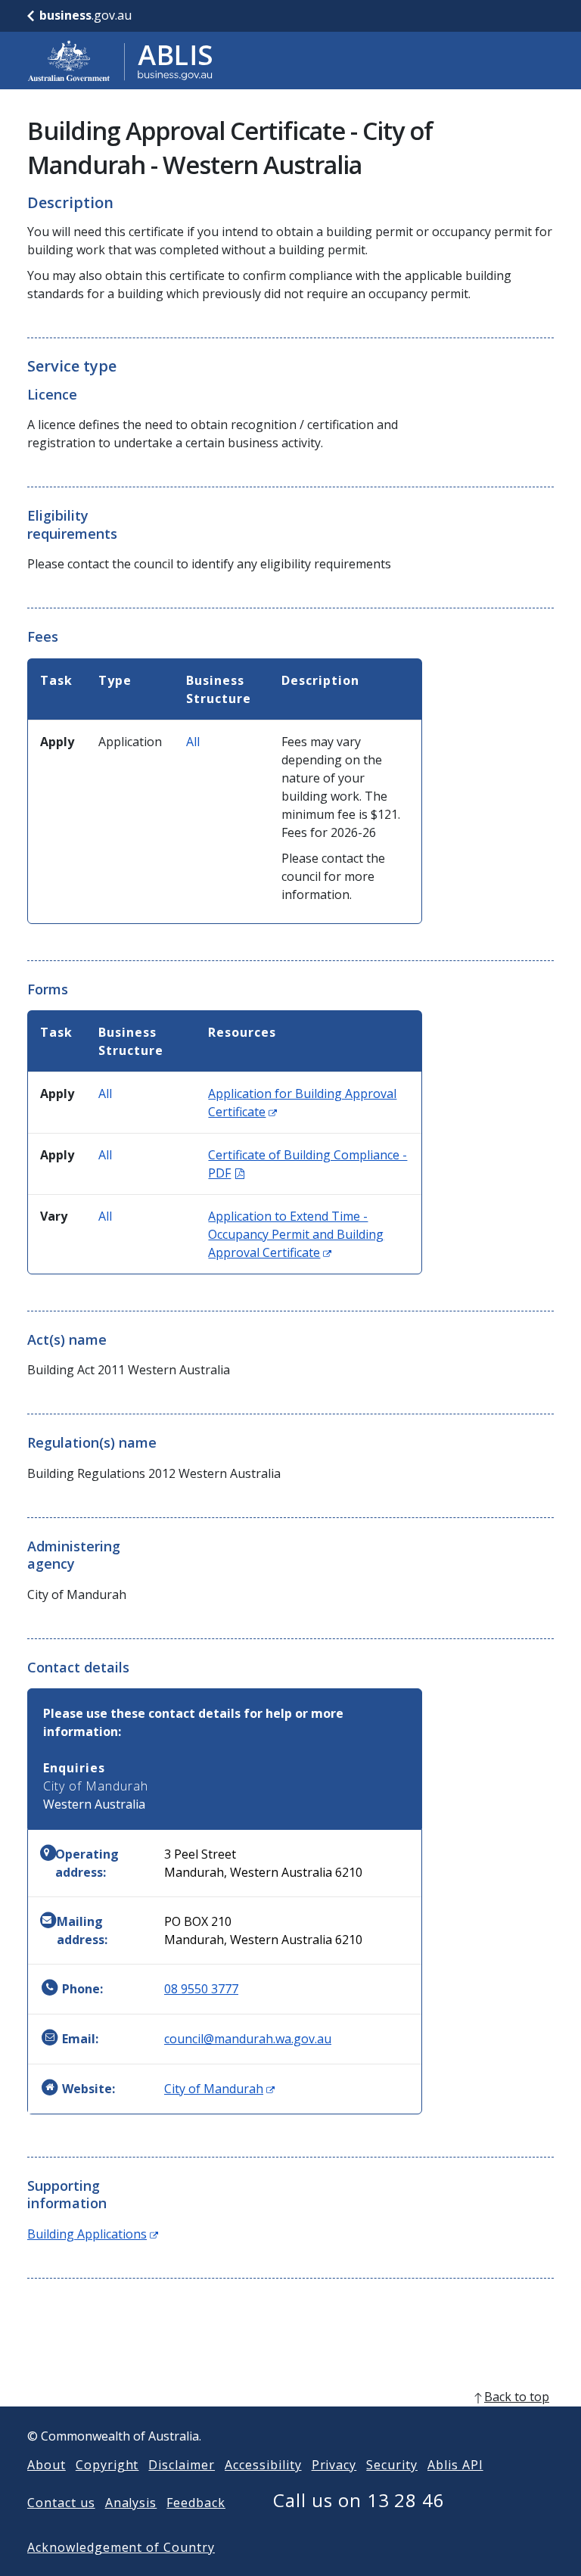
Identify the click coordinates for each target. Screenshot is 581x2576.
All (193, 742)
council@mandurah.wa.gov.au (248, 2039)
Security (392, 2465)
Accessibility (263, 2465)
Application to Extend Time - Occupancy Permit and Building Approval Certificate (296, 1234)
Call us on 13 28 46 (359, 2500)
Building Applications (93, 2234)
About (47, 2465)
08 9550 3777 (201, 1989)
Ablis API (455, 2465)
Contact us (61, 2503)
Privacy (334, 2465)
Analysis (131, 2503)
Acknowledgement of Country (121, 2547)
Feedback (196, 2503)
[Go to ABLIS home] (120, 61)
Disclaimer (182, 2465)
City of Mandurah (219, 2089)
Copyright (107, 2465)
